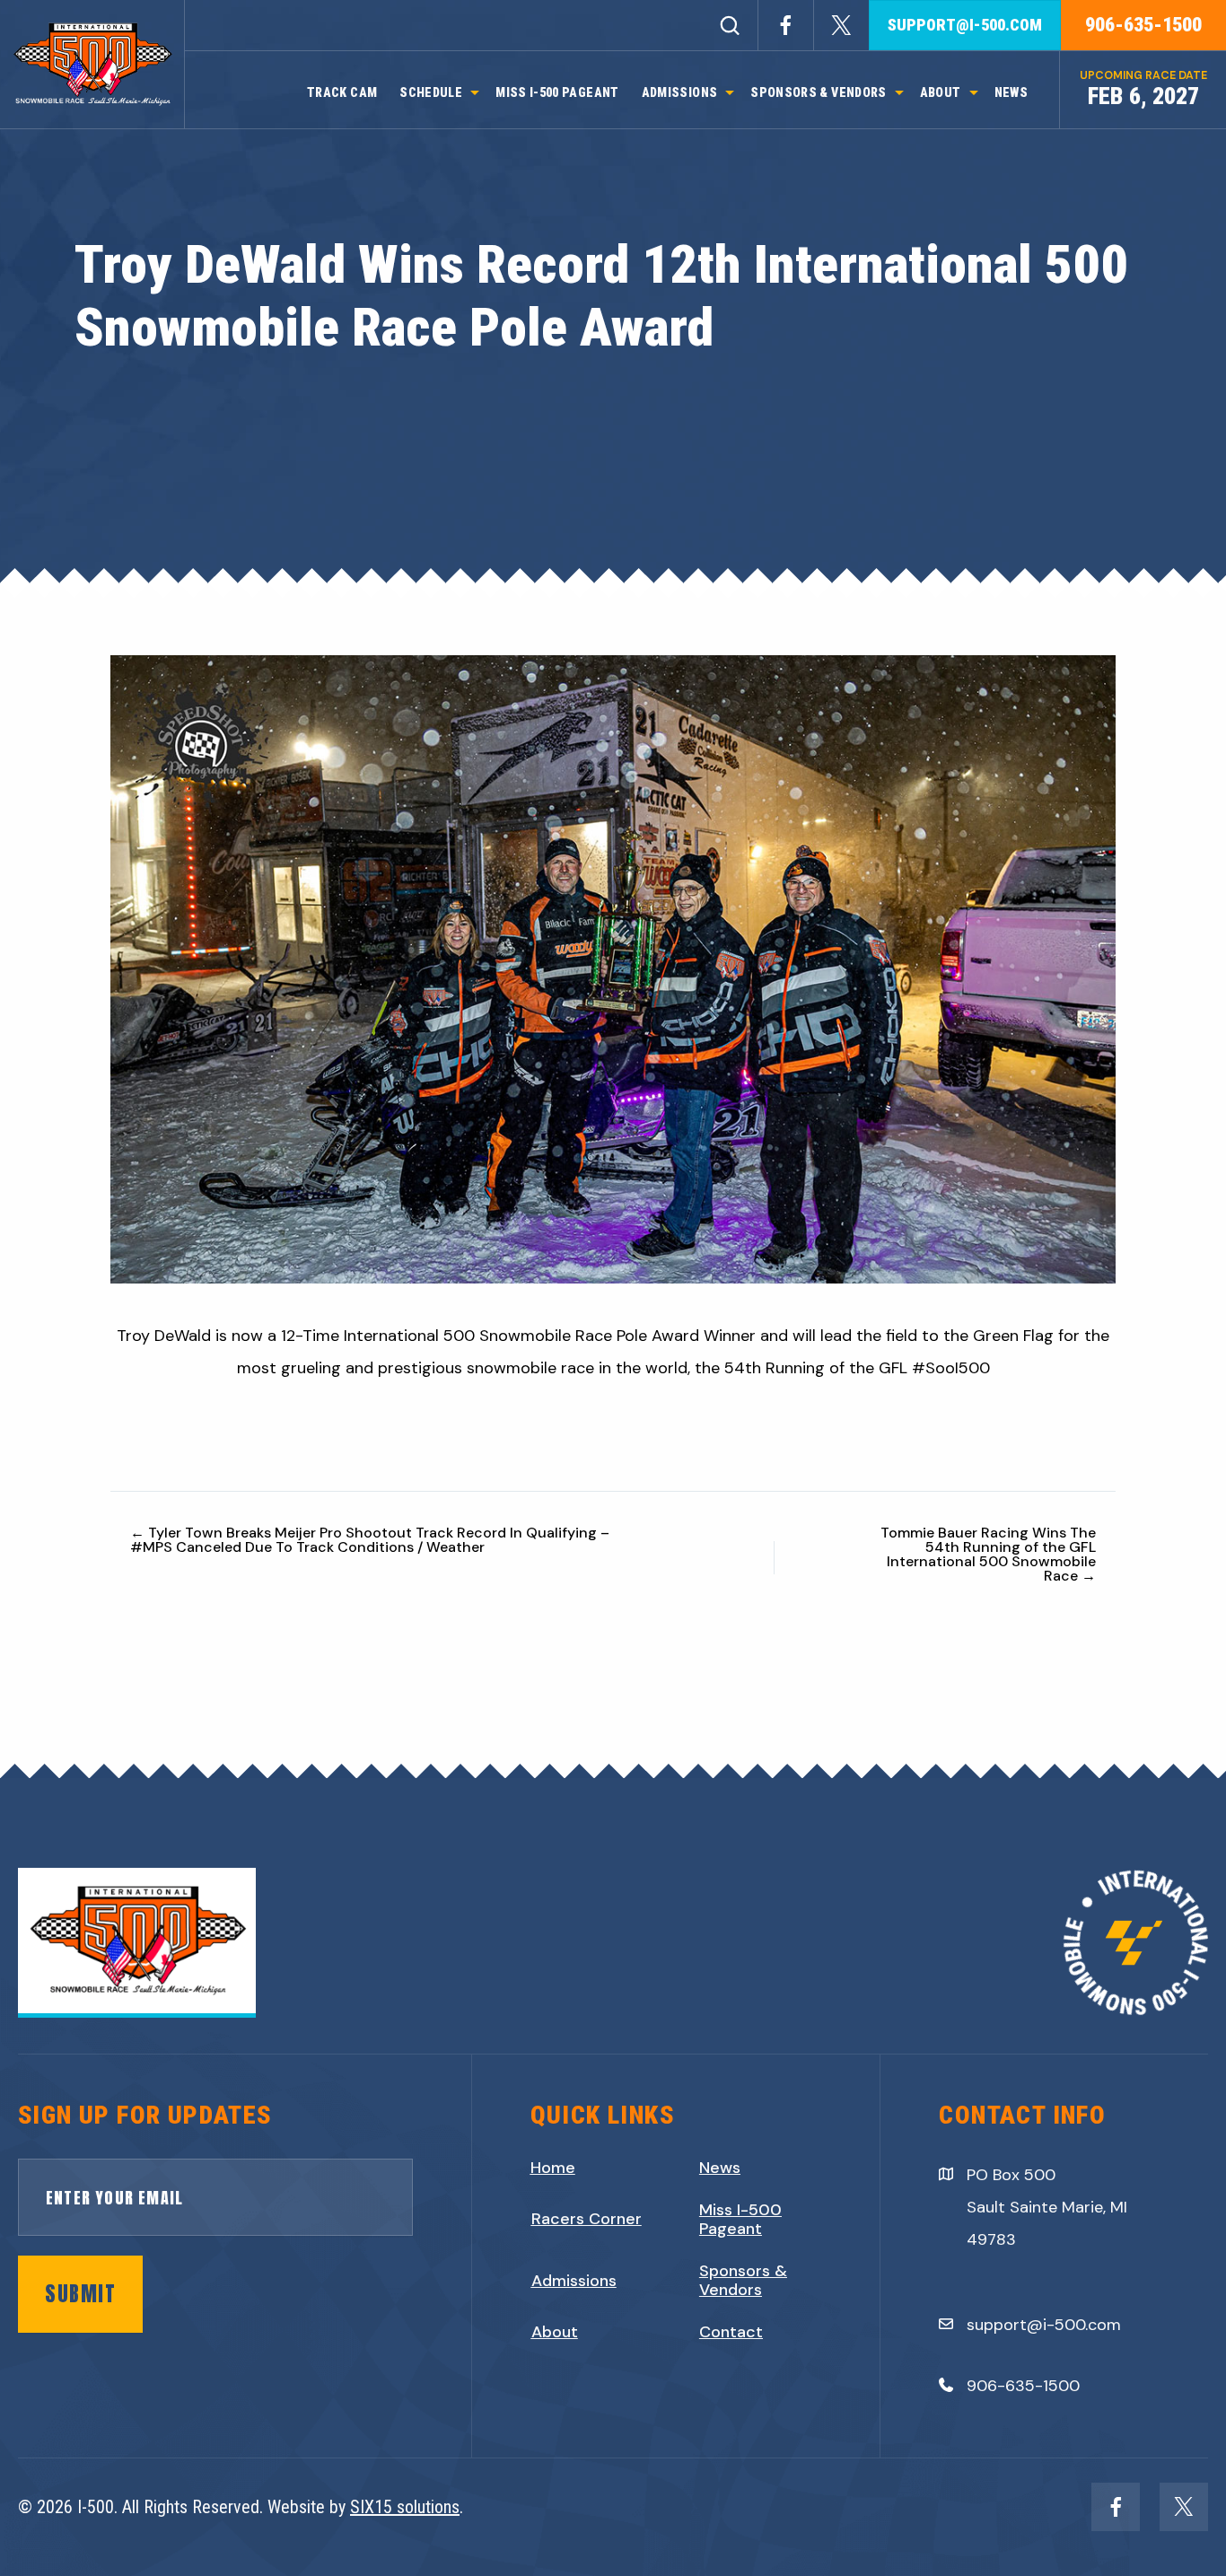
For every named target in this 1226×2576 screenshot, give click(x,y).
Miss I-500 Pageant (740, 2220)
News (720, 2169)
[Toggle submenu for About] (974, 93)
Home (553, 2169)
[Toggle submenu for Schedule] (475, 93)
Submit (80, 2294)
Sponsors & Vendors (743, 2281)
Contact (731, 2333)
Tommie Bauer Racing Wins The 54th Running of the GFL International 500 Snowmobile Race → (988, 1555)
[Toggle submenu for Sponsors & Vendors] (899, 93)
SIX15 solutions (405, 2507)
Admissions (574, 2282)
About (555, 2333)
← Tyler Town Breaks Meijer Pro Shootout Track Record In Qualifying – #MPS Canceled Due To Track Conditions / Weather (370, 1540)
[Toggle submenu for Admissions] (730, 93)
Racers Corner (587, 2220)
